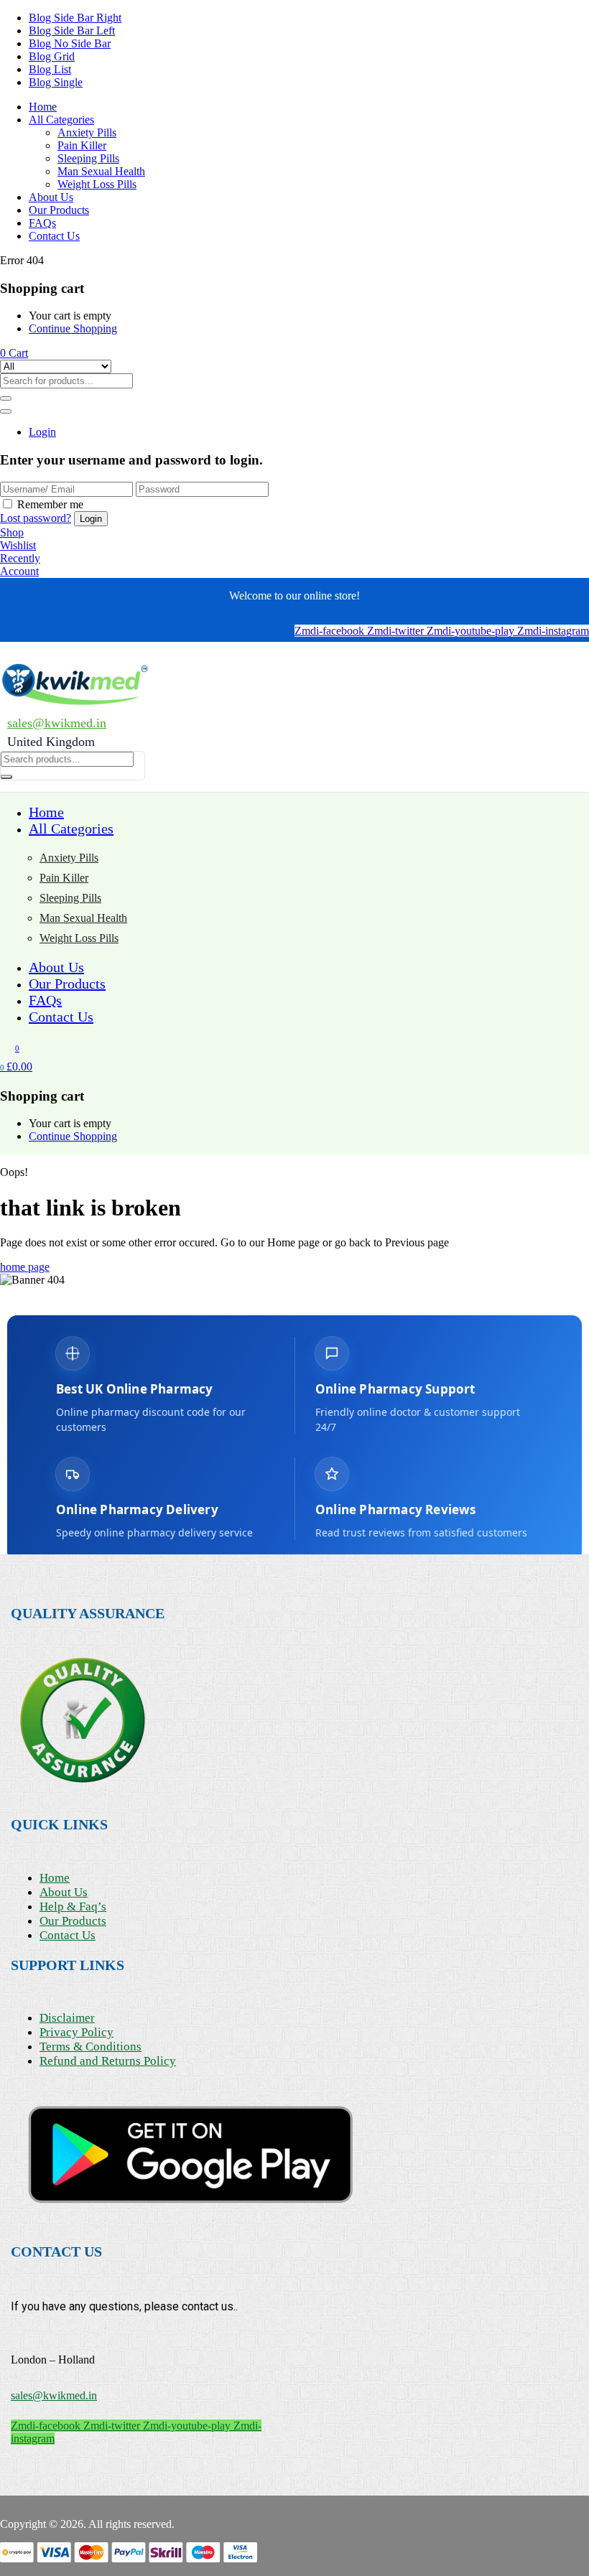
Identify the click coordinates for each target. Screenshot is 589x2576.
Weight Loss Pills (97, 184)
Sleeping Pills (88, 158)
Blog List (50, 69)
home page (25, 1267)
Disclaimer (67, 2018)
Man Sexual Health (101, 171)
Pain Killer (82, 145)
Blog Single (56, 82)
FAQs (42, 223)
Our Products (59, 210)
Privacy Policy (76, 2032)
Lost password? (36, 518)
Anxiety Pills (87, 132)
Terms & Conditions (91, 2047)
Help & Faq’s (73, 1907)
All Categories (61, 120)
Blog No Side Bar (70, 43)
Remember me (50, 504)
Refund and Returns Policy (108, 2061)
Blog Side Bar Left (72, 31)
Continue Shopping (73, 328)
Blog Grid (52, 56)
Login (42, 432)
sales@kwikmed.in (57, 723)
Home (43, 107)
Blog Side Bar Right (75, 18)
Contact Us (54, 236)
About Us (51, 197)
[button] (14, 353)
